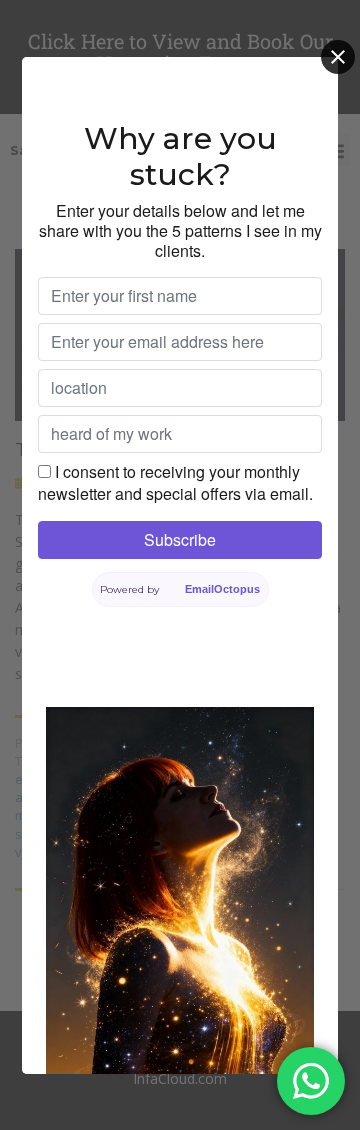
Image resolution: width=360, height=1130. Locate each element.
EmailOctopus (222, 589)
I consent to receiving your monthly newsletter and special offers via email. (175, 482)
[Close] (338, 57)
